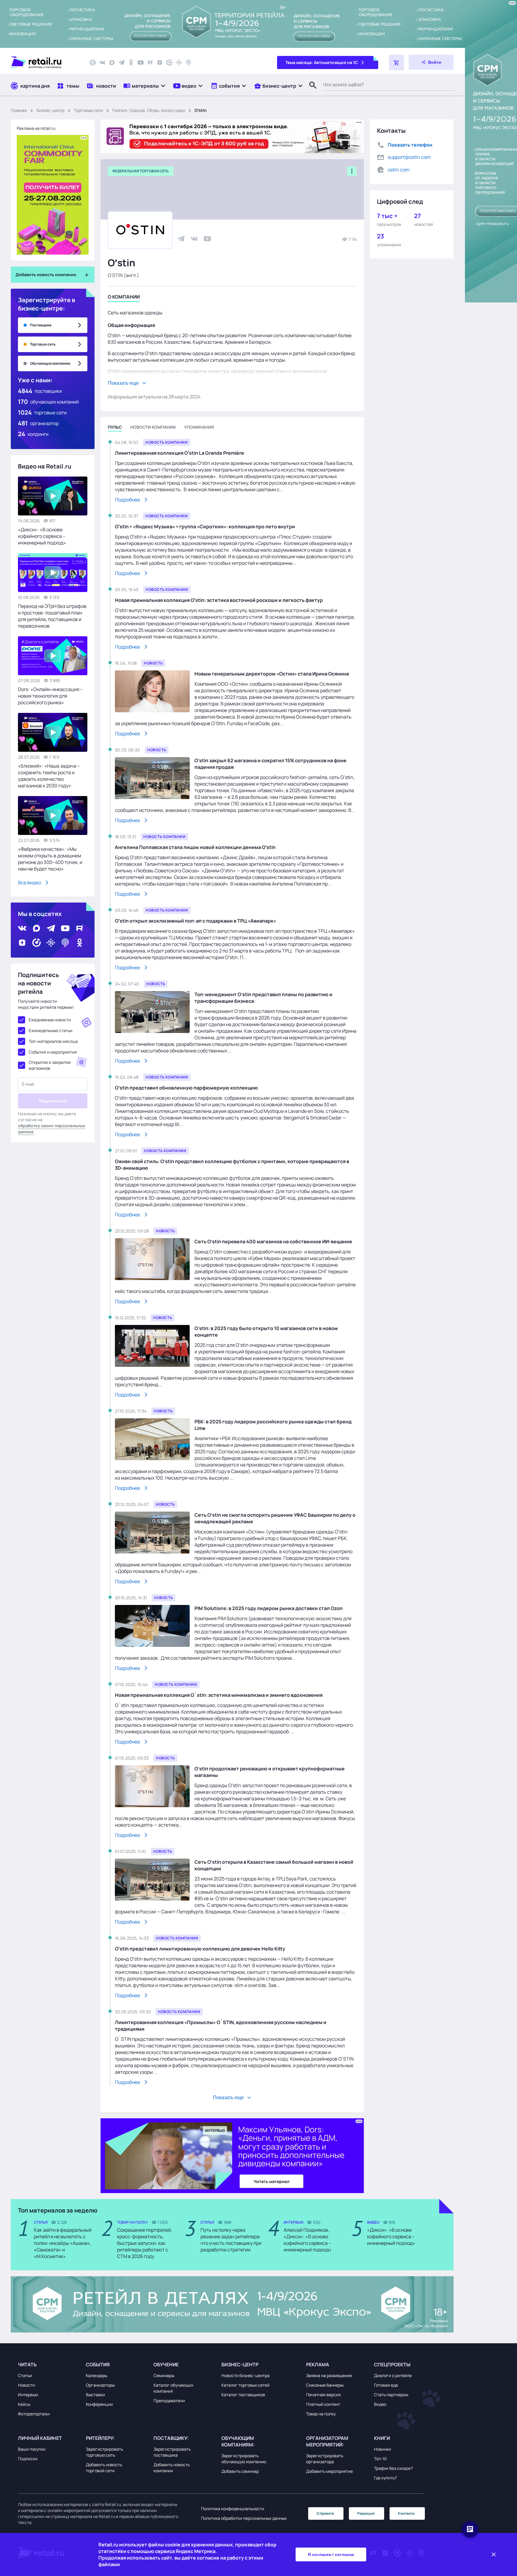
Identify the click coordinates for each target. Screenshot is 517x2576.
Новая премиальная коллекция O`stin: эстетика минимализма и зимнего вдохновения (219, 1695)
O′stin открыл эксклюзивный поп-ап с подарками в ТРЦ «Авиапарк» (196, 921)
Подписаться (53, 1101)
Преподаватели (169, 2401)
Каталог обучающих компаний (173, 2388)
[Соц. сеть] (181, 239)
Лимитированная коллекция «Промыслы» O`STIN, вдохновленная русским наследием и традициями (221, 2026)
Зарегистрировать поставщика (172, 2452)
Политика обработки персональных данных (244, 2518)
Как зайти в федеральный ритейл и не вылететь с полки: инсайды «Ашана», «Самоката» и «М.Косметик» (63, 2243)
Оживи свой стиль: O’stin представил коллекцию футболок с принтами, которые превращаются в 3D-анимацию (232, 1165)
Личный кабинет (40, 2438)
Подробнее (127, 500)
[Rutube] (150, 63)
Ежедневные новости (50, 1020)
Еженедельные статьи (51, 1030)
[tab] (124, 298)
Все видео (29, 882)
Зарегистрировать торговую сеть (104, 2452)
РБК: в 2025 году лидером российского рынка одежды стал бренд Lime (273, 1425)
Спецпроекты (392, 2364)
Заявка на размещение (329, 2375)
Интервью (28, 2395)
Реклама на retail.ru (36, 128)
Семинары (164, 2375)
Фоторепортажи (34, 2414)
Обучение (166, 2364)
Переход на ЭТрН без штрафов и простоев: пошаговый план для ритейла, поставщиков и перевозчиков (52, 616)
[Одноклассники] (131, 63)
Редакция (366, 2513)
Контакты (406, 2513)
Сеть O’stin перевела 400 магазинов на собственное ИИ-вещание (273, 1241)
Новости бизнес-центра (245, 2375)
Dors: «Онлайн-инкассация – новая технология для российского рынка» (50, 696)
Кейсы (24, 2404)
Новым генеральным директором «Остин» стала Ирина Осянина (272, 674)
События (98, 2364)
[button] (145, 86)
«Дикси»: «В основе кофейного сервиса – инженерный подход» (42, 536)
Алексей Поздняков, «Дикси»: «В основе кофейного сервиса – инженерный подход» (308, 2240)
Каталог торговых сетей (245, 2385)
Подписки (28, 2459)
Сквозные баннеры (325, 2385)
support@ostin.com (409, 157)
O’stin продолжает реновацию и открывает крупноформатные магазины (270, 1772)
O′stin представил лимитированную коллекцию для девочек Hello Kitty (200, 1949)
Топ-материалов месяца (53, 1041)
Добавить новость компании (172, 2468)
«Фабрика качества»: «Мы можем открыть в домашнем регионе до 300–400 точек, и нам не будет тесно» (50, 859)
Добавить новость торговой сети (104, 2468)
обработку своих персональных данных (52, 1129)
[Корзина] (396, 63)
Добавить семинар (240, 2471)
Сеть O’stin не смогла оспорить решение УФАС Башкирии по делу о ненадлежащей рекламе (275, 1518)
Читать (27, 2364)
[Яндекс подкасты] (169, 63)
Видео (380, 2404)
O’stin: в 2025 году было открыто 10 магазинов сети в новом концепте (266, 1332)
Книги (382, 2438)
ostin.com (399, 170)
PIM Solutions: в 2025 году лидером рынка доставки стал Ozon (269, 1608)
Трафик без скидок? (393, 2468)
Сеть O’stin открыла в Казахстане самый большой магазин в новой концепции (274, 1865)
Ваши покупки (32, 2449)
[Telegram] (121, 63)
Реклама (318, 2364)
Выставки (95, 2395)
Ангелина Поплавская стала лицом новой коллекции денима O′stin (195, 847)
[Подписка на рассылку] (93, 63)
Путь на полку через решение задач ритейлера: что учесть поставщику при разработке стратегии (231, 2240)
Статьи (25, 2375)
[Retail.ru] (45, 63)
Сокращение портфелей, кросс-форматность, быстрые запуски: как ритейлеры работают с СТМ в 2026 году (145, 2243)
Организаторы (100, 2385)
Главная (19, 110)
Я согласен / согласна (331, 2554)
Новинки (383, 2449)
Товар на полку (321, 2414)
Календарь (96, 2375)
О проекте (325, 2513)
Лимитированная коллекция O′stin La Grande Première (180, 453)
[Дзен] (160, 63)
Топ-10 (380, 2459)
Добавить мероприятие (329, 2471)
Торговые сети (88, 110)
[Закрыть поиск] (310, 91)
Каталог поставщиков (243, 2395)
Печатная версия (323, 2395)
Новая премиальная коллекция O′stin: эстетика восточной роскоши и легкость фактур (219, 600)
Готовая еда (386, 2385)
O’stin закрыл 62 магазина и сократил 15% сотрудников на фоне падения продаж (270, 764)
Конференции (99, 2404)
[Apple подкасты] (188, 63)
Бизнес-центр (50, 110)
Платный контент (323, 2404)
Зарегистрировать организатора (325, 2459)
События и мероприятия (53, 1052)
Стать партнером (391, 2395)
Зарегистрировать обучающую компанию (244, 2459)
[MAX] (112, 63)
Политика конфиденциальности (233, 2509)
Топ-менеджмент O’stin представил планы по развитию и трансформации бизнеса (263, 998)
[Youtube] (141, 63)
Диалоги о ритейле (393, 2375)
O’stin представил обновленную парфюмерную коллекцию (186, 1088)
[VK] (102, 63)
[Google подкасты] (179, 63)
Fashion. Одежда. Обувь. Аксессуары (149, 110)
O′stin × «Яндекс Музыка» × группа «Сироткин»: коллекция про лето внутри (205, 527)
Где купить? (385, 2478)
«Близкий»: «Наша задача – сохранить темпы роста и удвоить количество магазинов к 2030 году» (49, 776)
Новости (26, 2385)
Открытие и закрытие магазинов (50, 1065)
